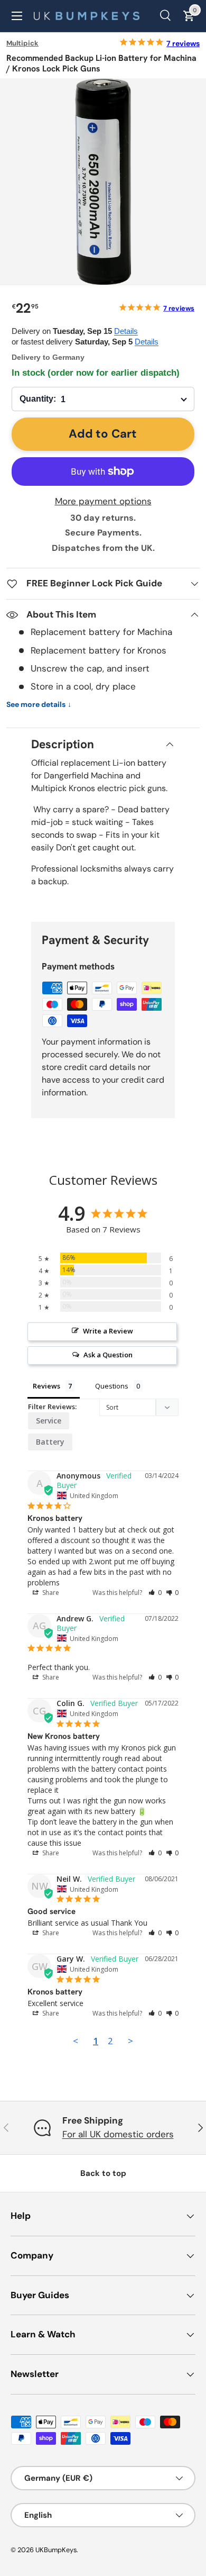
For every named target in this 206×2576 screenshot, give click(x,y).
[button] (155, 1593)
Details (126, 331)
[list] (103, 182)
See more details (39, 705)
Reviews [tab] (46, 1386)
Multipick (22, 43)
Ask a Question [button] (108, 1355)
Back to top (103, 2173)
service (49, 1421)
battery (50, 1442)
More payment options (103, 501)
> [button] (130, 2041)
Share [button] (50, 1593)
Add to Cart (103, 434)
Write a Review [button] (108, 1331)
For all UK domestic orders (118, 2134)
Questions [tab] (112, 1386)
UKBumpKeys (56, 2550)
